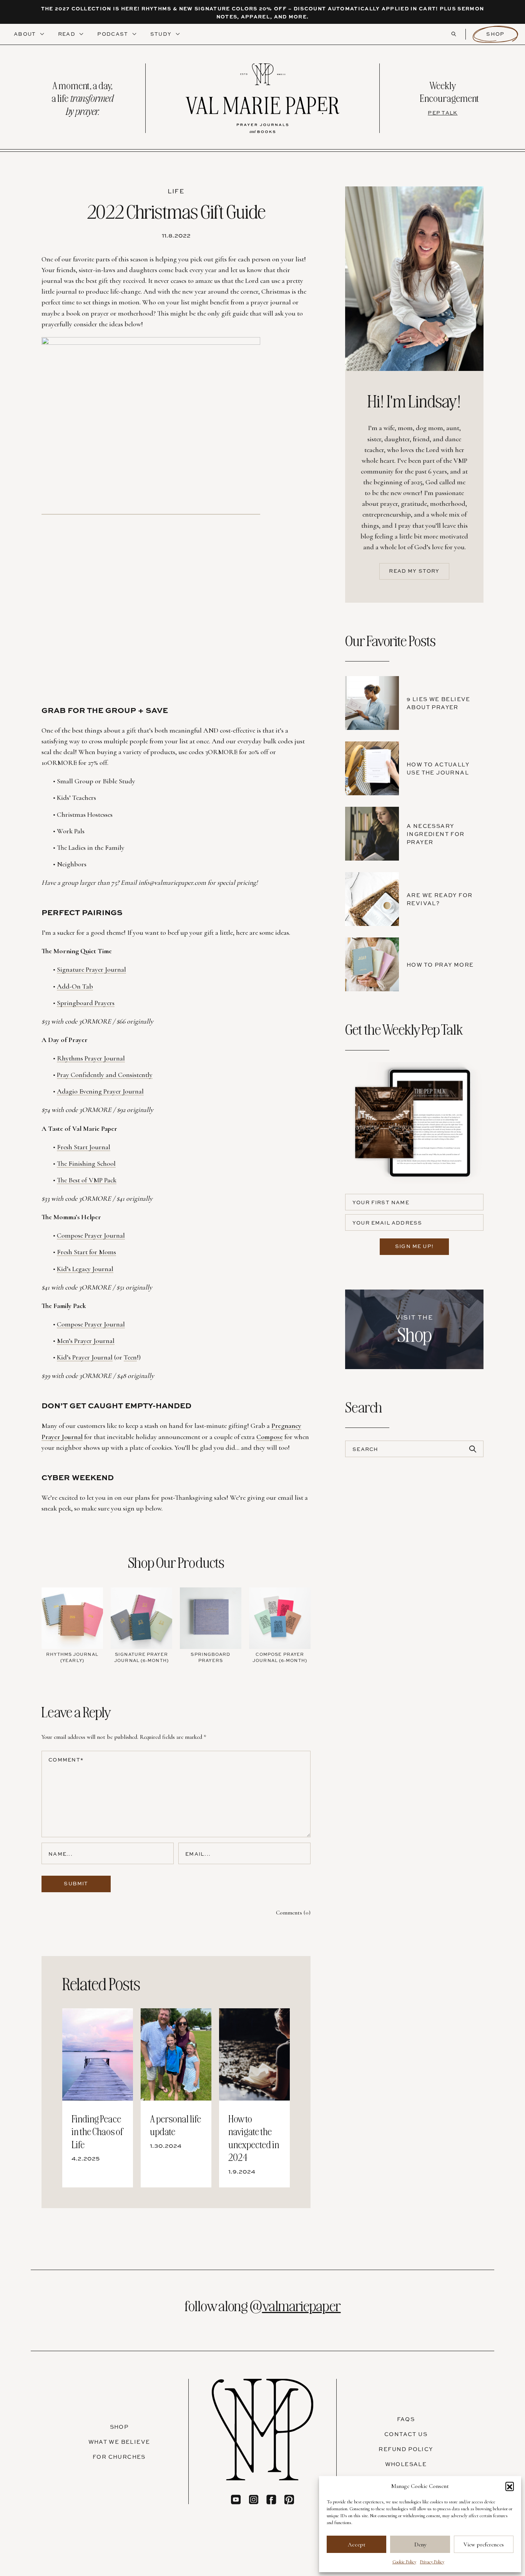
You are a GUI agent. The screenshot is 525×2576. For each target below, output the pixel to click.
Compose (270, 1437)
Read (68, 34)
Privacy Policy (432, 2562)
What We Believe (119, 2442)
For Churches (119, 2457)
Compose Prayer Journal (91, 1235)
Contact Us (406, 2434)
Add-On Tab (75, 986)
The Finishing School (86, 1163)
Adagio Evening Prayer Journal (100, 1091)
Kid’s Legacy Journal (85, 1269)
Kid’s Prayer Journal (85, 1357)
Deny (420, 2544)
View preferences (484, 2544)
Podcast (113, 34)
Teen (130, 1357)
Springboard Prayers (86, 1003)
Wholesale (406, 2464)
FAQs (406, 2419)
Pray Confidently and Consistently (105, 1075)
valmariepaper (302, 2305)
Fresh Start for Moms (86, 1252)
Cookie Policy (404, 2562)
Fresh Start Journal (84, 1147)
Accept (357, 2544)
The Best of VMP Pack (87, 1180)
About (26, 34)
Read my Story (414, 571)
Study (162, 34)
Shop (495, 34)
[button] (510, 2486)
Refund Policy (406, 2449)
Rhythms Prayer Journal (91, 1058)
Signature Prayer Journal (91, 969)
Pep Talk (443, 113)
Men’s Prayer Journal (86, 1341)
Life (176, 191)
